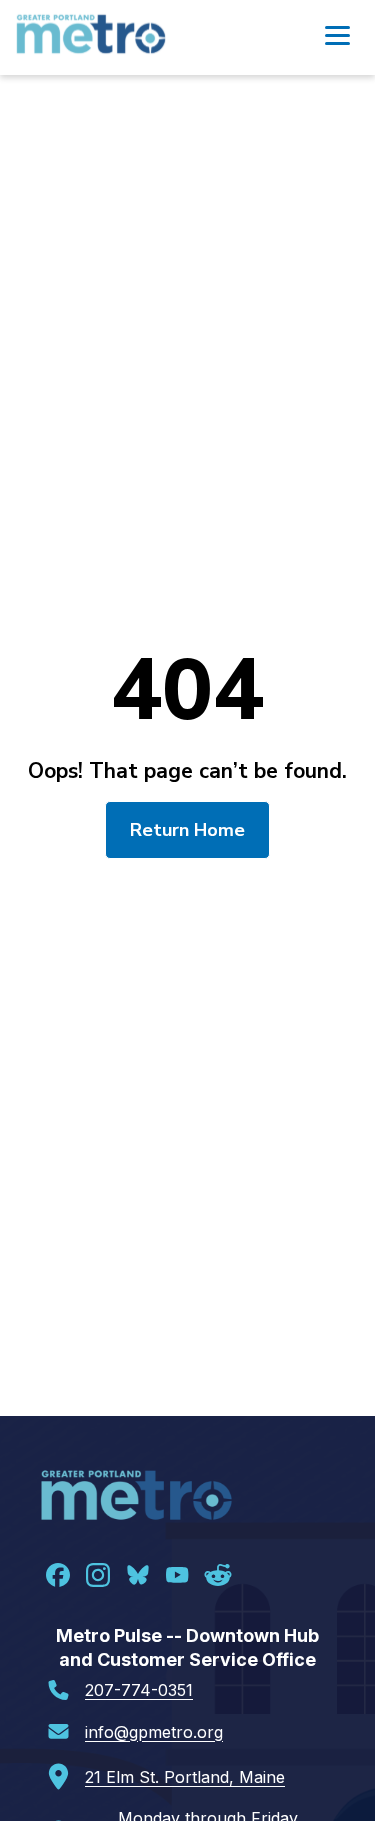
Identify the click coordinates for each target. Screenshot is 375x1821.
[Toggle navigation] (337, 37)
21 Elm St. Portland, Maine (185, 1777)
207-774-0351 (139, 1690)
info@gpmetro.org (154, 1732)
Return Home (187, 830)
